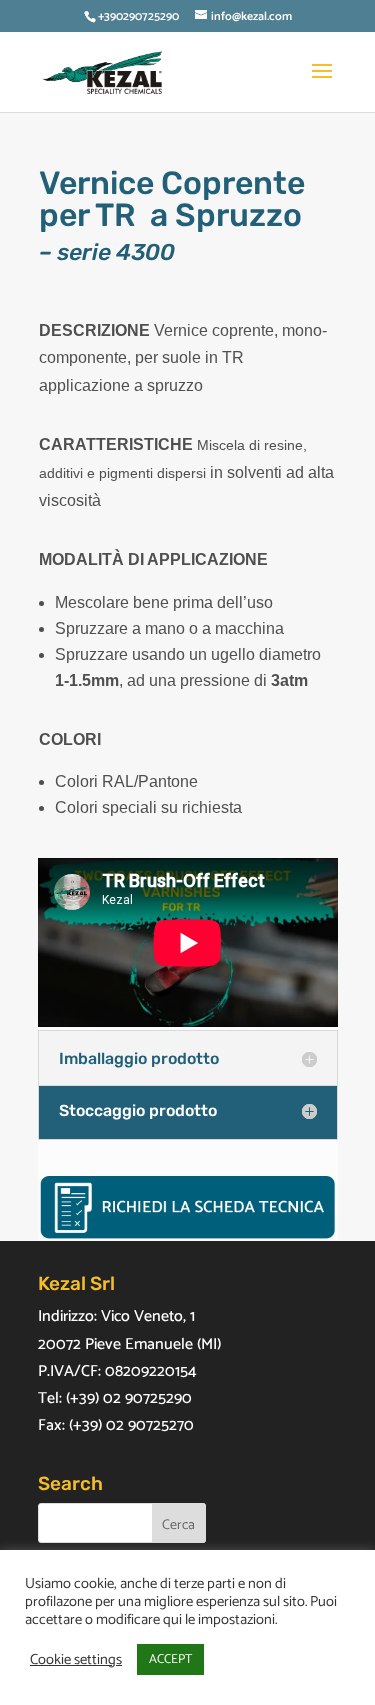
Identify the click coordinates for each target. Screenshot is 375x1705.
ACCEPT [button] (170, 1659)
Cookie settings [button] (76, 1660)
